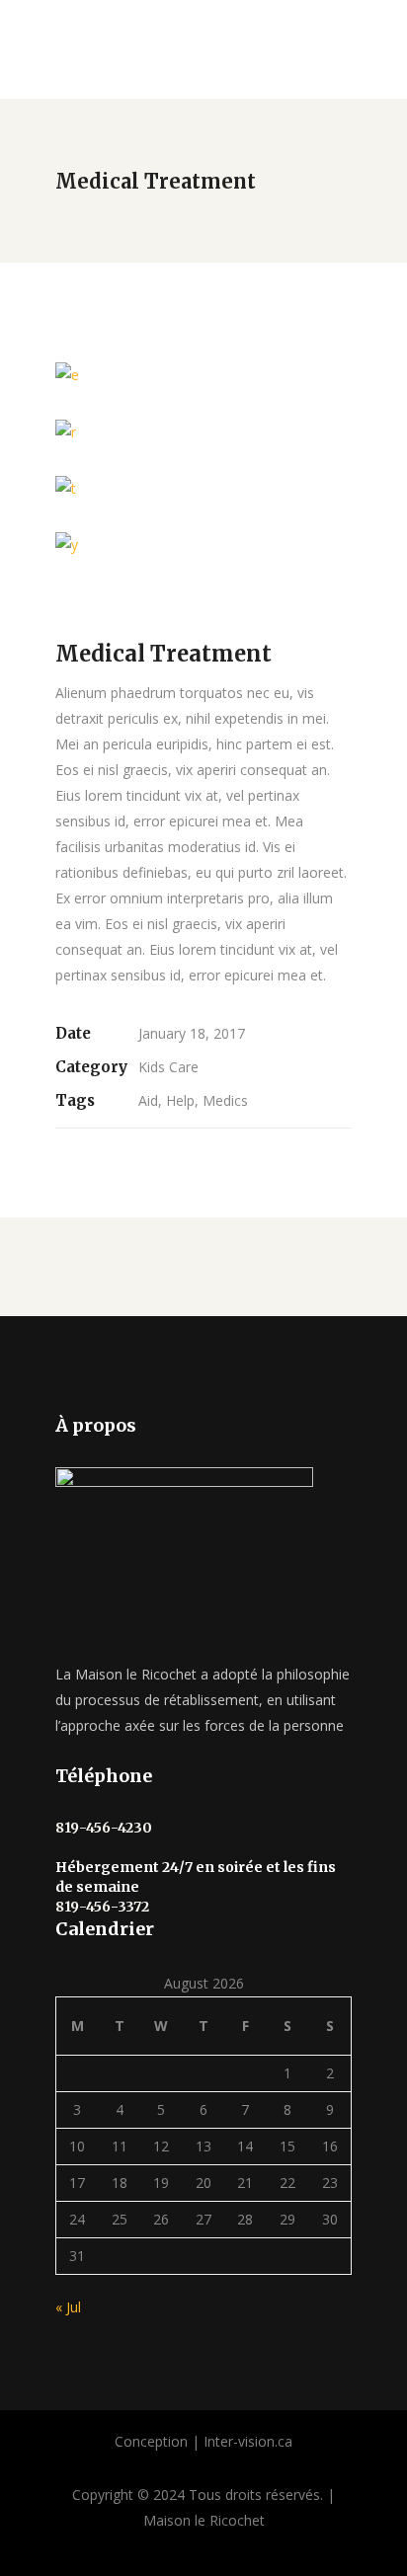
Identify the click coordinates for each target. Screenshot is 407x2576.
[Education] (203, 431)
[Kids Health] (203, 375)
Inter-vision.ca (248, 2441)
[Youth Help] (203, 545)
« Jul (68, 2307)
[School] (203, 488)
